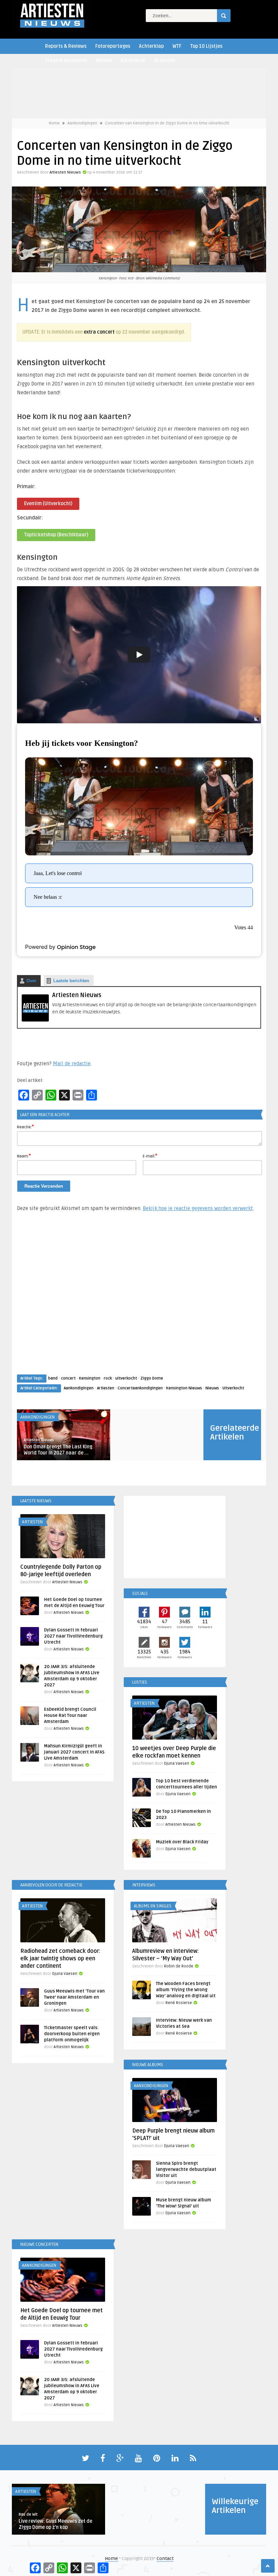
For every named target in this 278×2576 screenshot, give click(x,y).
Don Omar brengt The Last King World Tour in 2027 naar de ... (58, 1450)
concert (68, 1378)
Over (31, 981)
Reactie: (25, 1127)
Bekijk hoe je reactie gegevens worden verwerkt (198, 1208)
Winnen (104, 61)
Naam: (24, 1156)
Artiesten (165, 61)
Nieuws (212, 1388)
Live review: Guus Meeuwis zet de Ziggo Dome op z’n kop (55, 2524)
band (53, 1378)
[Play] (139, 655)
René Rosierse (179, 2003)
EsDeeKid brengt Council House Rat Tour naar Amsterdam (70, 1716)
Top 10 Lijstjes (206, 46)
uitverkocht (126, 1378)
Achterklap (151, 46)
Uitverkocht (233, 1388)
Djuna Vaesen (177, 1763)
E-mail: (150, 1156)
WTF (177, 46)
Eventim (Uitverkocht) (48, 504)
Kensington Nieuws (184, 1388)
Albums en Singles (153, 1906)
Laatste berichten (71, 981)
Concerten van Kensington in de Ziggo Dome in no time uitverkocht (167, 123)
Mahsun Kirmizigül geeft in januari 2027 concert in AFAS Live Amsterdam (74, 1752)
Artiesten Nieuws (65, 172)
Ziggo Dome (152, 1378)
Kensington (90, 1378)
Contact (165, 2559)
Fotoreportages (113, 46)
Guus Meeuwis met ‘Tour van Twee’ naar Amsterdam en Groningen (74, 1997)
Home (54, 123)
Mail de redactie (72, 1064)
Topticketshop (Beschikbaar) (56, 535)
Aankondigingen (82, 123)
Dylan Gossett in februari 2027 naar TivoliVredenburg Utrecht (73, 1636)
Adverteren (133, 61)
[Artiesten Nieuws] (35, 1020)
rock (108, 1378)
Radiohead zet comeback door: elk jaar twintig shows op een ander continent (60, 1959)
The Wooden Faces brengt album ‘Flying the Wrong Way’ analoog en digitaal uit (186, 1990)
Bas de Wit (28, 2514)
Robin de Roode (179, 1966)
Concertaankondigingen (140, 1388)
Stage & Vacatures (66, 61)
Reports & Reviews (66, 46)
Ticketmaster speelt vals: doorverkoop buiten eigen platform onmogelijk (72, 2034)
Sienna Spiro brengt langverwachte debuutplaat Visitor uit (186, 2169)
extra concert (99, 332)
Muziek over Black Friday (182, 1842)
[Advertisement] (139, 1300)
